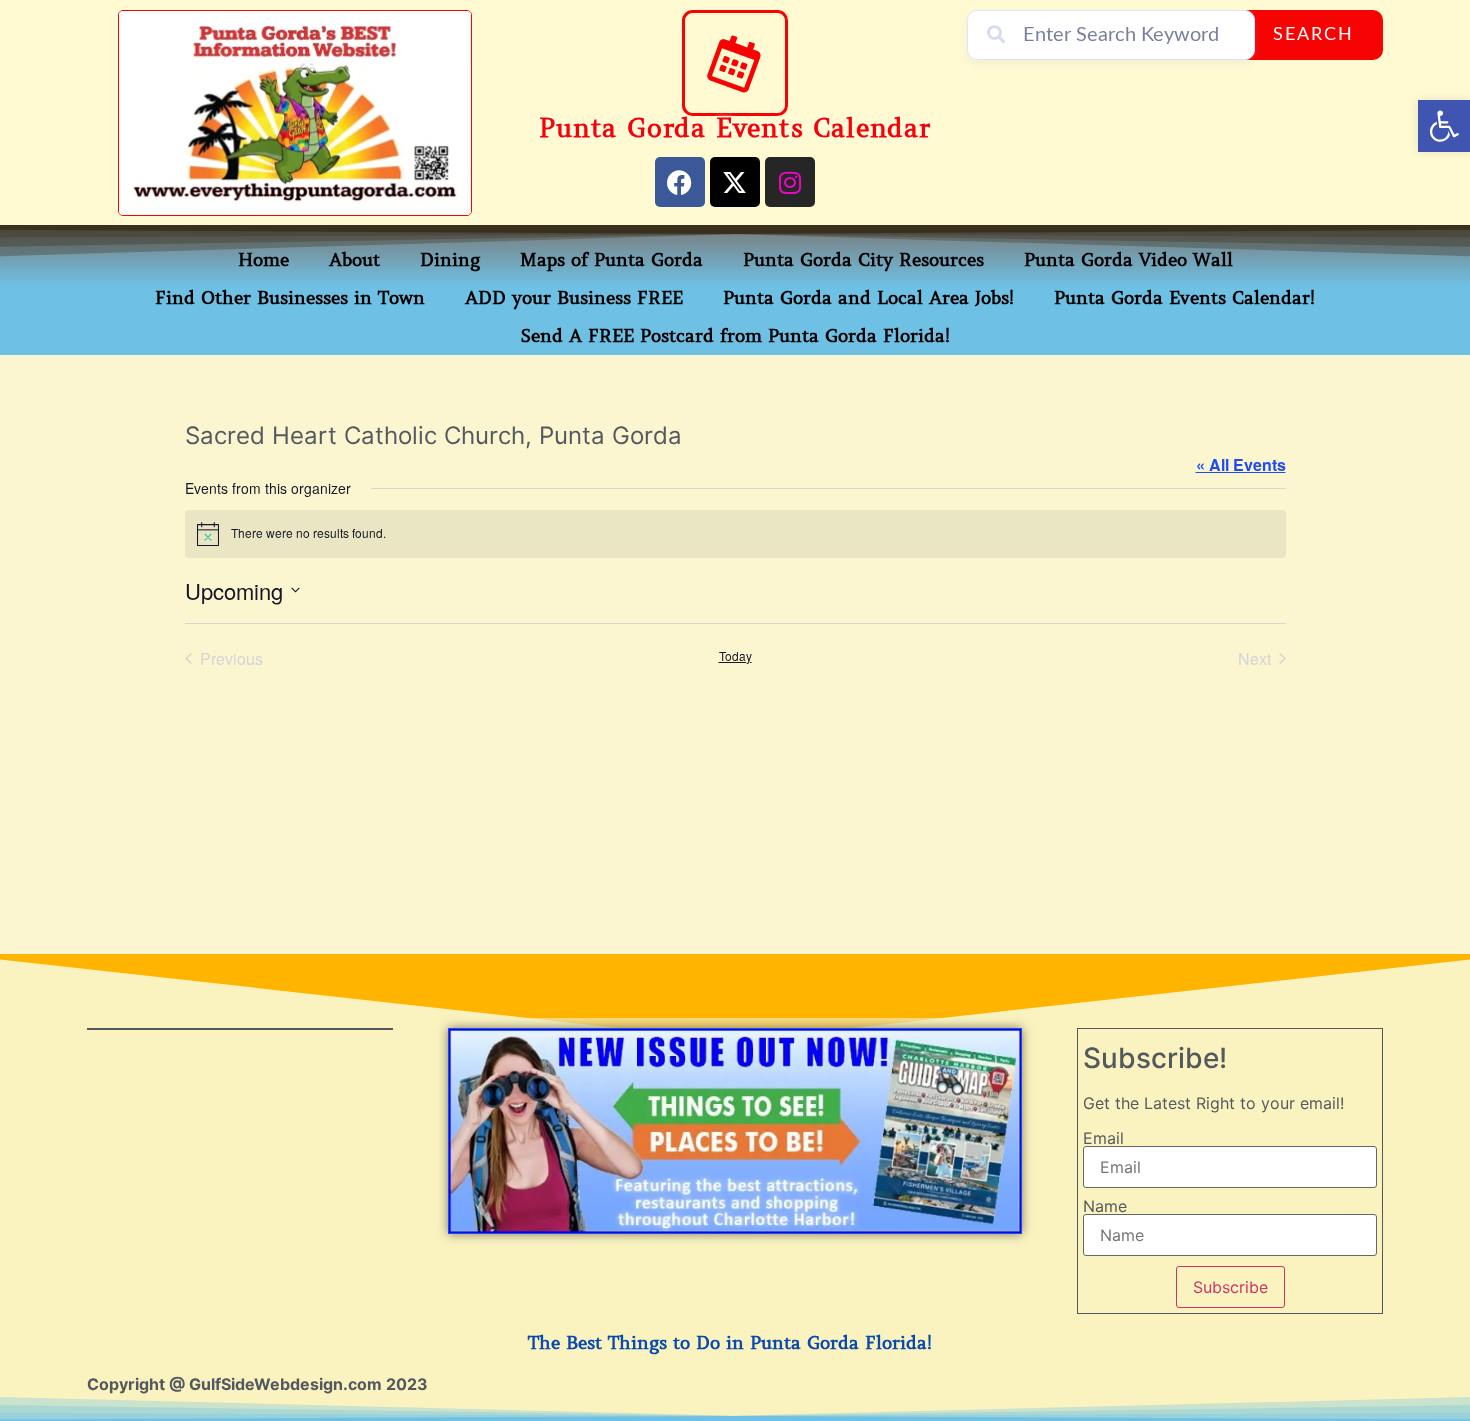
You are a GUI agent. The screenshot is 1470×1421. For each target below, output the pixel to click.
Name (1105, 1206)
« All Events (1241, 464)
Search (1313, 35)
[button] (1444, 126)
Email (1103, 1138)
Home (263, 260)
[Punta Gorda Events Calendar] (735, 63)
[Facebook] (680, 182)
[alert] (735, 534)
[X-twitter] (735, 182)
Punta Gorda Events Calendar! (1184, 298)
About (354, 260)
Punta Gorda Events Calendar (735, 128)
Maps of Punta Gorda (611, 260)
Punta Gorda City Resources (863, 260)
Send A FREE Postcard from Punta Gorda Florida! (735, 336)
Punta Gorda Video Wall (1128, 260)
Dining (450, 260)
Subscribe (1230, 1287)
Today (735, 656)
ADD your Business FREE (574, 298)
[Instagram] (790, 182)
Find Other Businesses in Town (290, 298)
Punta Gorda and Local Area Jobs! (868, 298)
